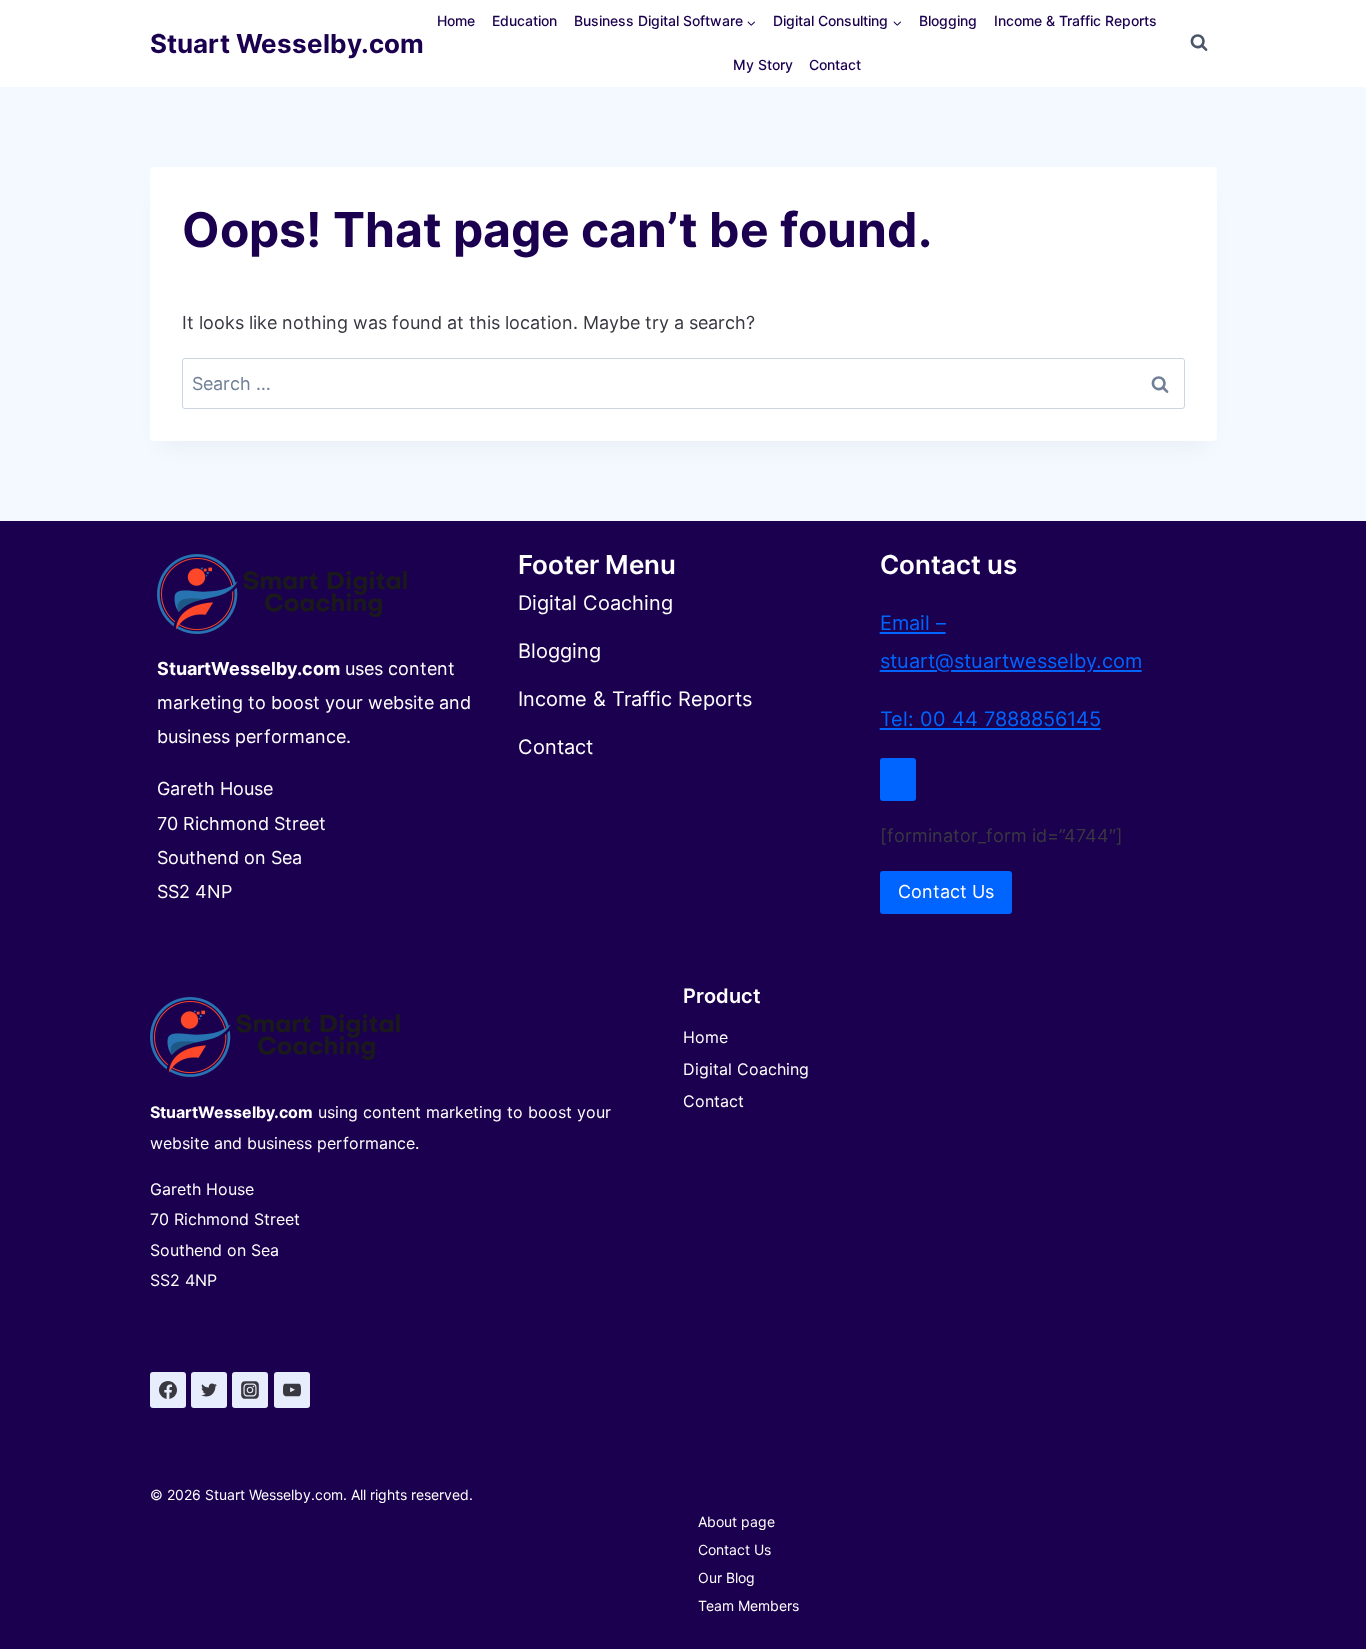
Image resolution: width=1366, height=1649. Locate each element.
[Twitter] (209, 1390)
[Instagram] (250, 1390)
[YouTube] (292, 1390)
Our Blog (726, 1577)
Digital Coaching (746, 1069)
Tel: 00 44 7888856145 (990, 719)
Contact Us (734, 1549)
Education (524, 20)
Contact (835, 64)
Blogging (948, 20)
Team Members (748, 1605)
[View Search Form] (1199, 43)
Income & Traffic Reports (1075, 20)
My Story (763, 64)
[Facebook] (168, 1390)
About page (736, 1521)
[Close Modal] (898, 779)
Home (456, 20)
